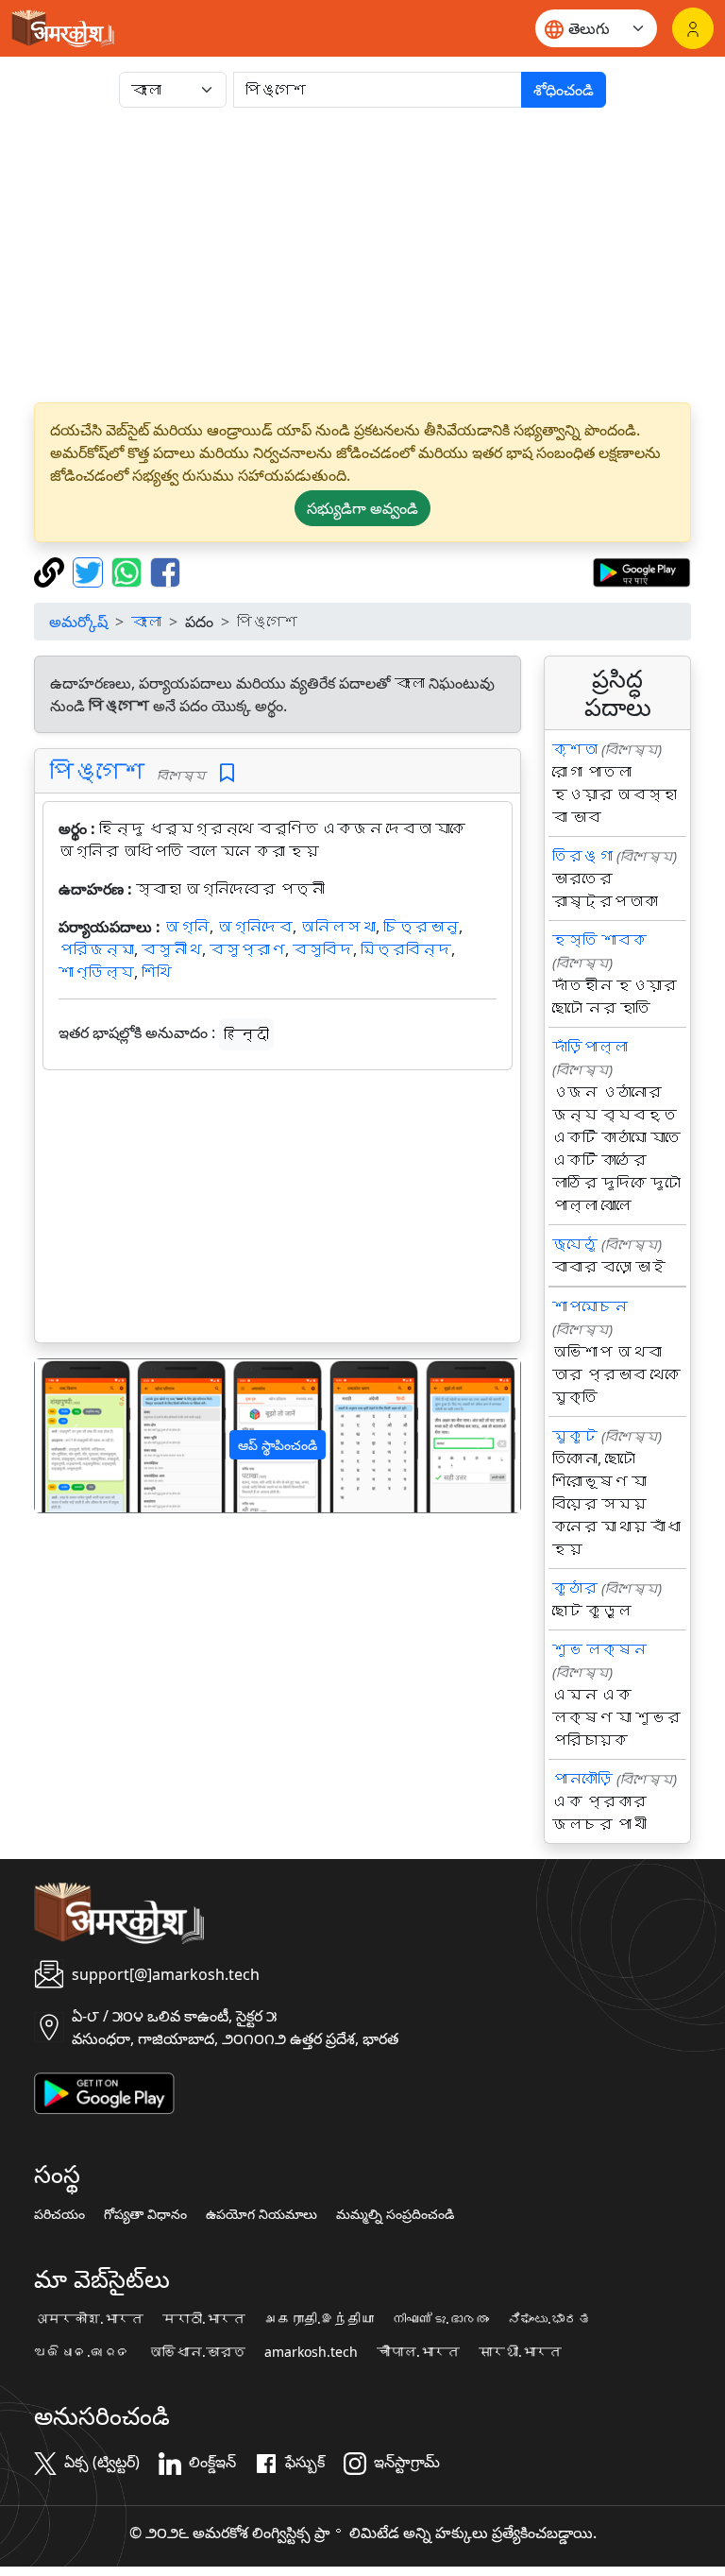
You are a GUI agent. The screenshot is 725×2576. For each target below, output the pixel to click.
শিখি (157, 972)
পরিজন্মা (96, 949)
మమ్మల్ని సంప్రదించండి (395, 2214)
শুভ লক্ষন (599, 1649)
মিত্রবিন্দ (406, 949)
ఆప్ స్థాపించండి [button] (278, 1445)
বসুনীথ (172, 949)
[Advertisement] (362, 255)
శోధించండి (564, 90)
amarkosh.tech (311, 2352)
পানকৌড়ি (582, 1779)
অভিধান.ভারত (197, 2352)
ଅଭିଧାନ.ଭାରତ (82, 2352)
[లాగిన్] (693, 28)
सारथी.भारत (520, 2352)
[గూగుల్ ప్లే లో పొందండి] (641, 571)
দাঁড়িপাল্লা (590, 1047)
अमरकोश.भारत (89, 2319)
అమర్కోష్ (78, 622)
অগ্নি (187, 927)
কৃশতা (575, 749)
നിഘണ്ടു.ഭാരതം (441, 2319)
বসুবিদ (323, 949)
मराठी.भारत (204, 2319)
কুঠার (575, 1588)
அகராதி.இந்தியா (319, 2319)
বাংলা (146, 622)
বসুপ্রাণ (247, 949)
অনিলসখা (338, 927)
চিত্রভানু (421, 927)
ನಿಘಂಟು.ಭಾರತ (549, 2319)
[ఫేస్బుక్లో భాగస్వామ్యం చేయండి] (165, 571)
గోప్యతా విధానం (145, 2214)
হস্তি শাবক (599, 940)
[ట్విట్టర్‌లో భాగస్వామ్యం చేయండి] (90, 571)
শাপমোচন (590, 1306)
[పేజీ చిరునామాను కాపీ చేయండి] (51, 571)
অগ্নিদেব (255, 927)
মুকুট (575, 1436)
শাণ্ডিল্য (96, 972)
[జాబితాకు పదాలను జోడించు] (227, 773)
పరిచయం (59, 2214)
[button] (71, 1435)
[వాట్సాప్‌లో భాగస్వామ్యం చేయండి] (129, 571)
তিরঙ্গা (582, 856)
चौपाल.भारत (418, 2352)
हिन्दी (246, 1034)
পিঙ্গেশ (97, 771)
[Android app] (104, 2091)
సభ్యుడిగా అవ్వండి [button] (362, 508)
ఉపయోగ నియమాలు (261, 2214)
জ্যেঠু (575, 1244)
